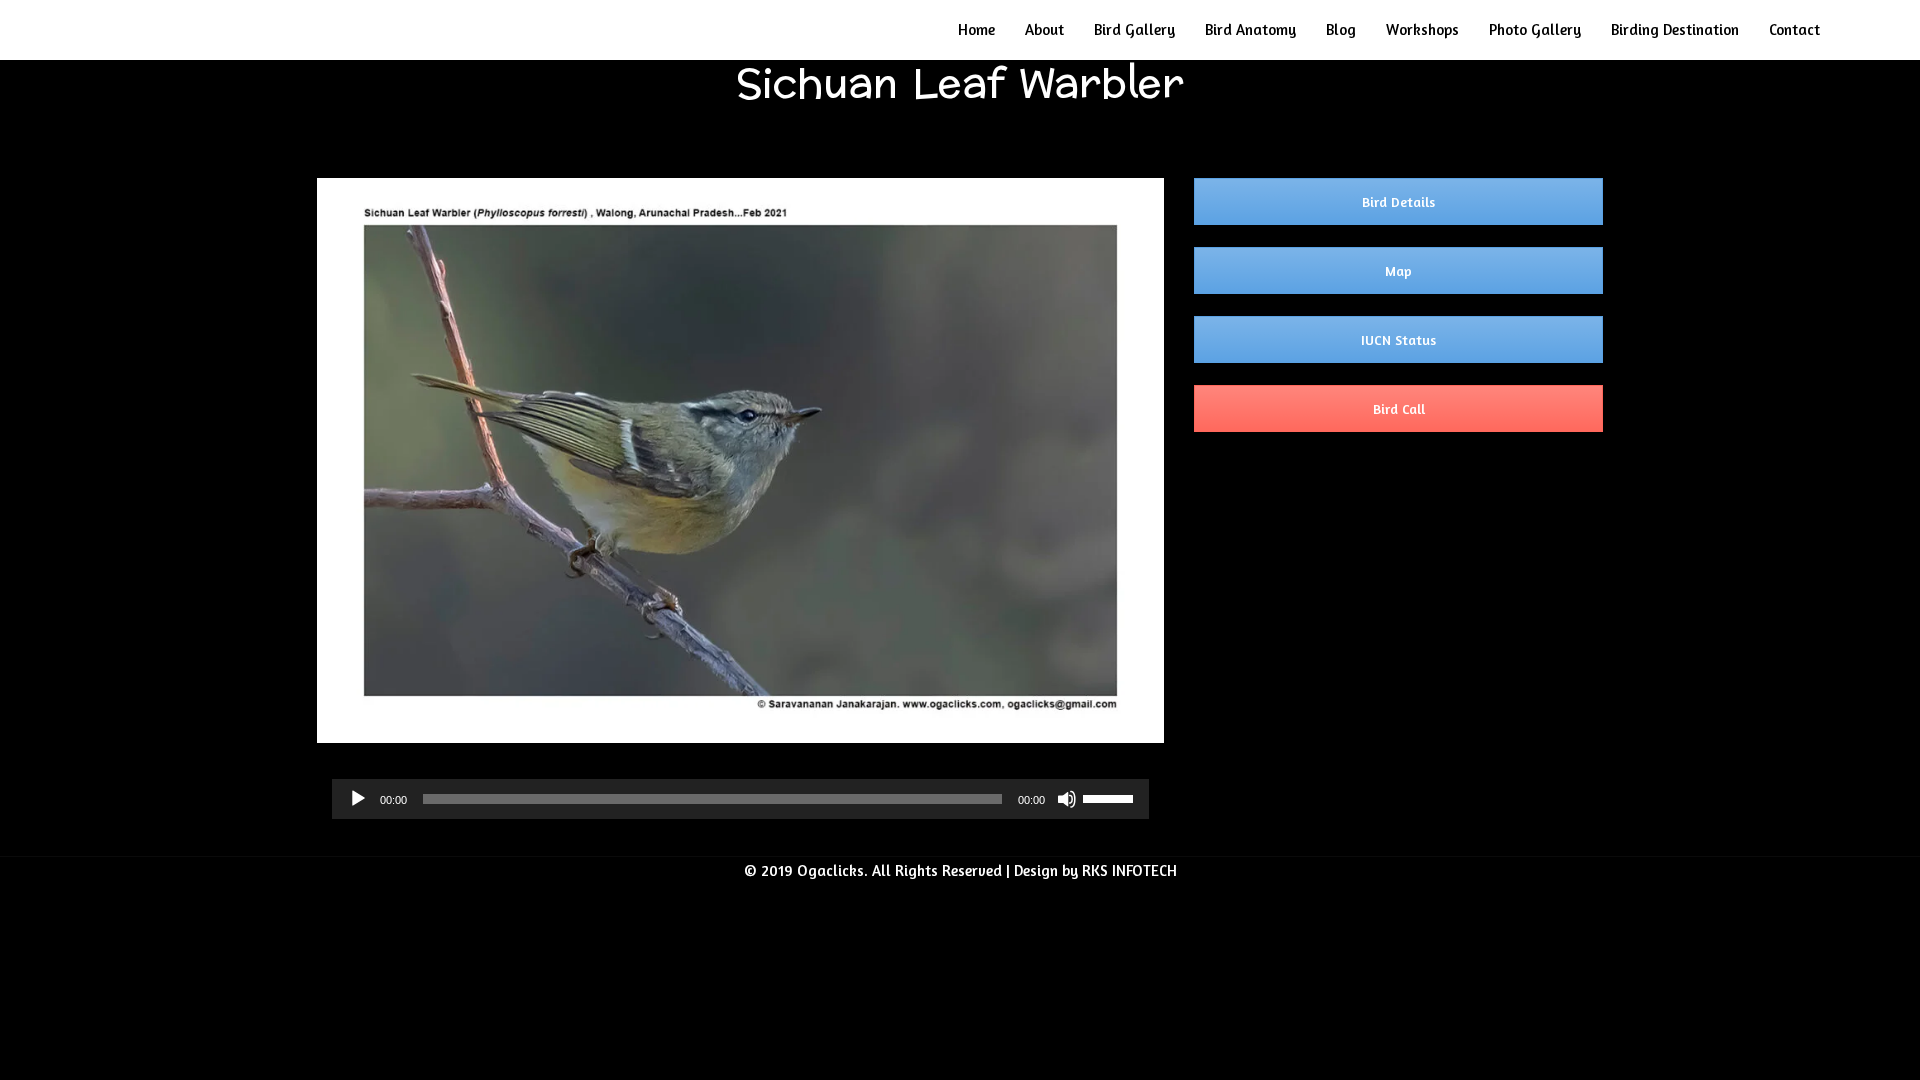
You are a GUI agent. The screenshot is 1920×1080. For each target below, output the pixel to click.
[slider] (1111, 797)
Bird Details (1398, 201)
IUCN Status (1398, 339)
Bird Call (1399, 408)
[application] (740, 799)
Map (1398, 270)
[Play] (358, 799)
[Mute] (1067, 799)
